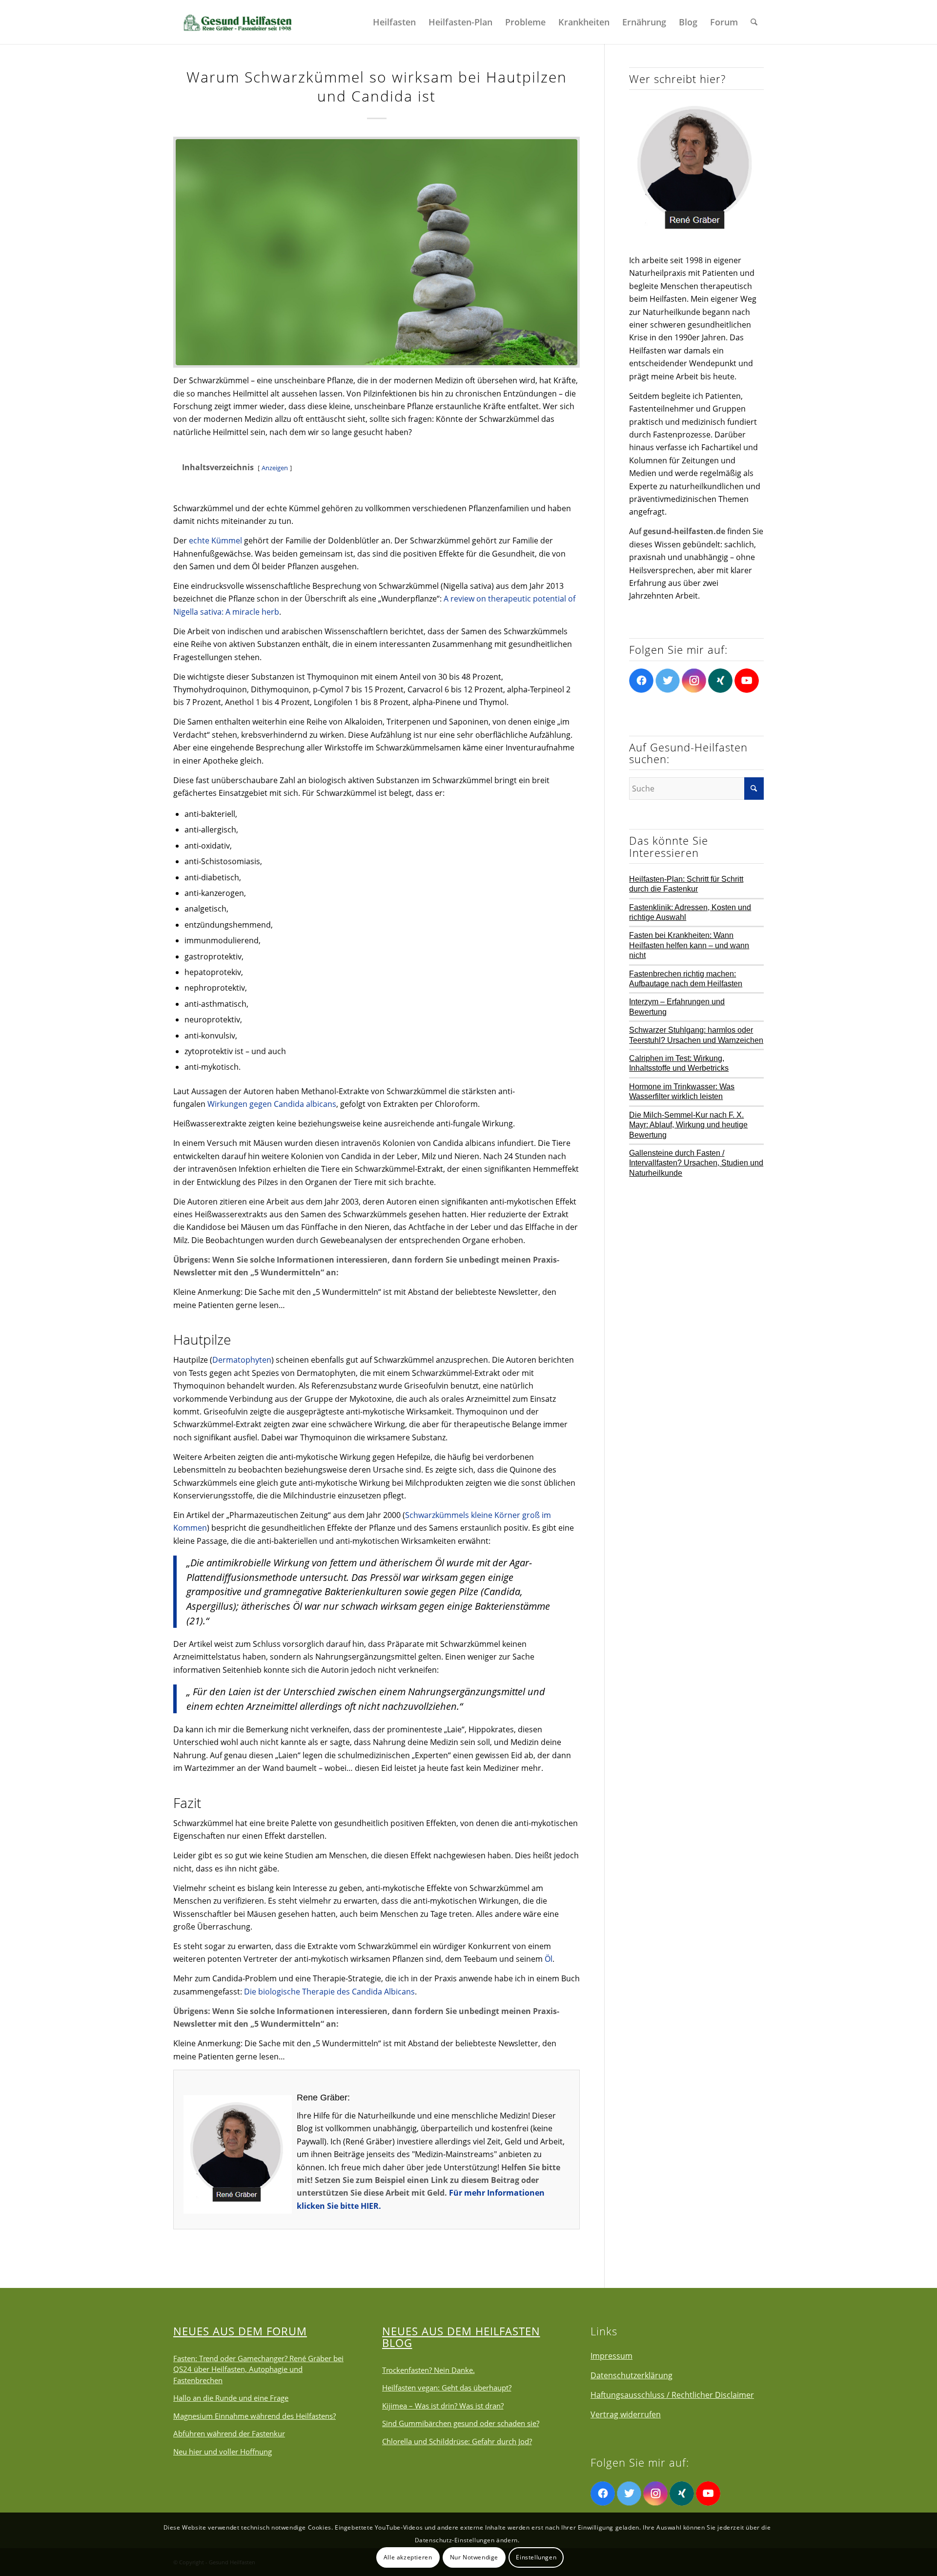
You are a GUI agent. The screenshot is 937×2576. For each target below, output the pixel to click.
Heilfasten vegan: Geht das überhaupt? (447, 2388)
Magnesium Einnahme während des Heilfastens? (255, 2416)
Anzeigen (275, 468)
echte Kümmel (215, 540)
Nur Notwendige (474, 2557)
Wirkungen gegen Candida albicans (272, 1104)
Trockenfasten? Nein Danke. (428, 2370)
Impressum (611, 2356)
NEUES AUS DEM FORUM (240, 2331)
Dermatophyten (242, 1360)
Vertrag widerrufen (626, 2414)
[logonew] (237, 22)
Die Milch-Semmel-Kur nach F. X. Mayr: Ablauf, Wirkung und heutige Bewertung (688, 1125)
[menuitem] (394, 22)
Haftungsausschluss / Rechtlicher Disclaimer (672, 2395)
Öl (549, 1959)
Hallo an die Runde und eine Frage (231, 2398)
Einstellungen (536, 2557)
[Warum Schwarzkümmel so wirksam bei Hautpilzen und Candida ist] (377, 252)
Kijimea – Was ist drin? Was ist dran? (443, 2406)
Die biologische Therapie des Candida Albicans (329, 1992)
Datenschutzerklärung (631, 2375)
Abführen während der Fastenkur (229, 2433)
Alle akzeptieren (408, 2557)
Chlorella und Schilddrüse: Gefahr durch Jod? (457, 2441)
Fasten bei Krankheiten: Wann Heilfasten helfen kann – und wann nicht (689, 945)
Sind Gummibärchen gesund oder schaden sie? (461, 2423)
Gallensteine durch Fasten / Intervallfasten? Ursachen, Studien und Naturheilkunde (696, 1163)
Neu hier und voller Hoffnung (223, 2451)
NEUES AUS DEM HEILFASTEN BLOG (461, 2337)
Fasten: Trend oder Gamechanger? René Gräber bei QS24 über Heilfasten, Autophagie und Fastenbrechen (258, 2369)
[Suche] (754, 22)
